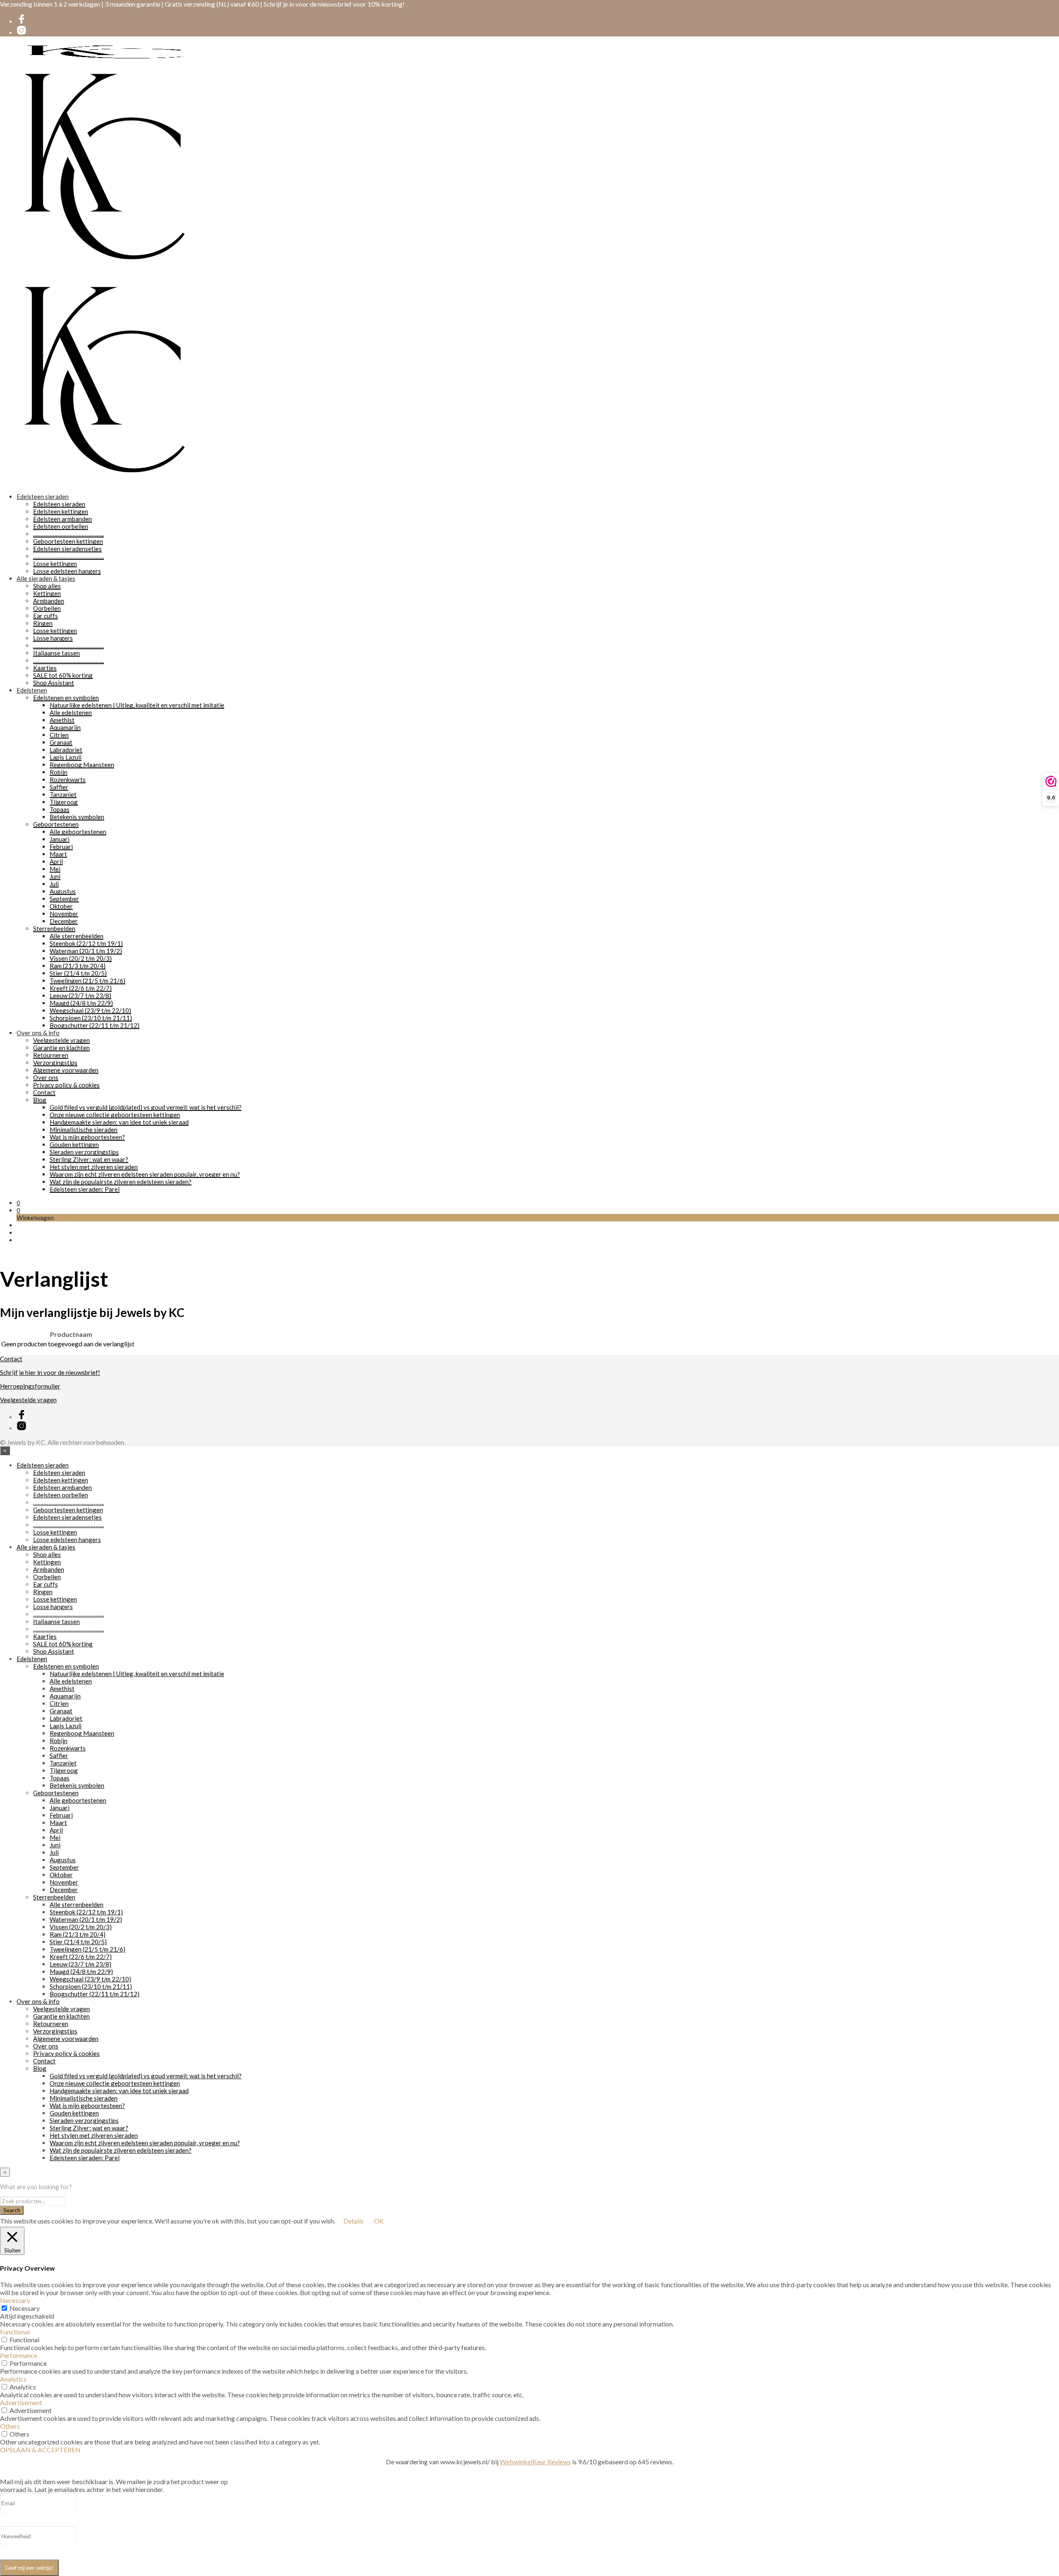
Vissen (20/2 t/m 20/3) (81, 958)
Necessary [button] (15, 2300)
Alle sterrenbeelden (77, 936)
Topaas (60, 809)
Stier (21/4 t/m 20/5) (78, 973)
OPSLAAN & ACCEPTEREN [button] (40, 2450)
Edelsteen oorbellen (61, 526)
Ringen (43, 623)
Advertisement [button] (21, 2402)
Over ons (46, 1077)
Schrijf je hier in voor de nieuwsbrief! (50, 1372)
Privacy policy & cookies (66, 1085)
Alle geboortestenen (78, 832)
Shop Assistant (54, 683)
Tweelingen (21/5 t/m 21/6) (87, 981)
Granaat (61, 742)
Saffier (59, 787)
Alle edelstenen (71, 712)
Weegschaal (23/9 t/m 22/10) (90, 1010)
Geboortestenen (56, 824)
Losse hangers (53, 638)
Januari (60, 839)
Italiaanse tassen (56, 653)
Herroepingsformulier (30, 1386)
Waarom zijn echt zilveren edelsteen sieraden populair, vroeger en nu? (145, 1174)
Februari (61, 847)
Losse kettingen (55, 564)
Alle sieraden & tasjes (46, 578)
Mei (55, 869)
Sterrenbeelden (54, 928)
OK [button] (379, 2221)
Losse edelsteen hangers (67, 571)
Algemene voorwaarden (66, 1070)
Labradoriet (66, 750)
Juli (54, 884)
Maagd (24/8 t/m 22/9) (81, 1003)
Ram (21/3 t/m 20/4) (78, 966)
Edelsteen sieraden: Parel (85, 1189)
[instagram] (22, 33)
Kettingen (47, 593)
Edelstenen (32, 690)
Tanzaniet (63, 794)
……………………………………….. (68, 534)
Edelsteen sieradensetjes (67, 549)
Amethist (62, 720)
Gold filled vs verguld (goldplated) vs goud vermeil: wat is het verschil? (146, 1107)
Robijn (59, 772)
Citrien (59, 735)
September (64, 899)
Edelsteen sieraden (43, 496)
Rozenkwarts (68, 780)
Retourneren (51, 1055)
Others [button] (10, 2426)
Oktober (61, 906)
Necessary (25, 2308)
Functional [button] (15, 2332)
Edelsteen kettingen (61, 511)
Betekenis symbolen (77, 817)
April (56, 861)
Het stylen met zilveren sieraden (94, 1167)
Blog (40, 1100)
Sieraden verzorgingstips (84, 1152)
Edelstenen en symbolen (66, 698)
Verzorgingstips (55, 1063)
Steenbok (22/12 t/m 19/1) (86, 943)
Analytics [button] (13, 2379)
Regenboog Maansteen (82, 765)
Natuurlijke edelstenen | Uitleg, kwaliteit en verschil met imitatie (137, 705)
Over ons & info (38, 1033)
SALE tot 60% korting (63, 675)
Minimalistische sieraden (84, 1130)
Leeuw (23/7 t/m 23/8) (80, 995)
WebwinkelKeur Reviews (535, 2462)
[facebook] (22, 22)
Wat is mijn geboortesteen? (87, 1137)
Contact (44, 1092)
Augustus (63, 891)
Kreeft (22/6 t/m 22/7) (81, 988)
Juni (55, 876)
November (64, 914)
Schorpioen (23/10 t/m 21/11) (91, 1018)
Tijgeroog (64, 802)
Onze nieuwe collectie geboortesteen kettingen (115, 1115)
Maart (58, 854)
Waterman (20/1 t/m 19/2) (86, 951)
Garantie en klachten (61, 1048)
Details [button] (353, 2221)
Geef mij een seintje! (29, 2568)
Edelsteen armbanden (62, 519)
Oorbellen (47, 608)
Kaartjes (45, 668)
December (64, 921)
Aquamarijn (65, 727)
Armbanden (49, 601)
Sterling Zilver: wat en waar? (89, 1159)
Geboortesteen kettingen (68, 541)
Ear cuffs (46, 616)
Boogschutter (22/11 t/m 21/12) (95, 1025)
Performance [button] (19, 2355)
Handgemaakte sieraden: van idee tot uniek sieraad (119, 1122)
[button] (18, 1203)
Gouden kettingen (74, 1144)
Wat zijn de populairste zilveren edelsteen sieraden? (121, 1182)
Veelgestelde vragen (61, 1040)
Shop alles (47, 586)
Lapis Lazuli (66, 757)
